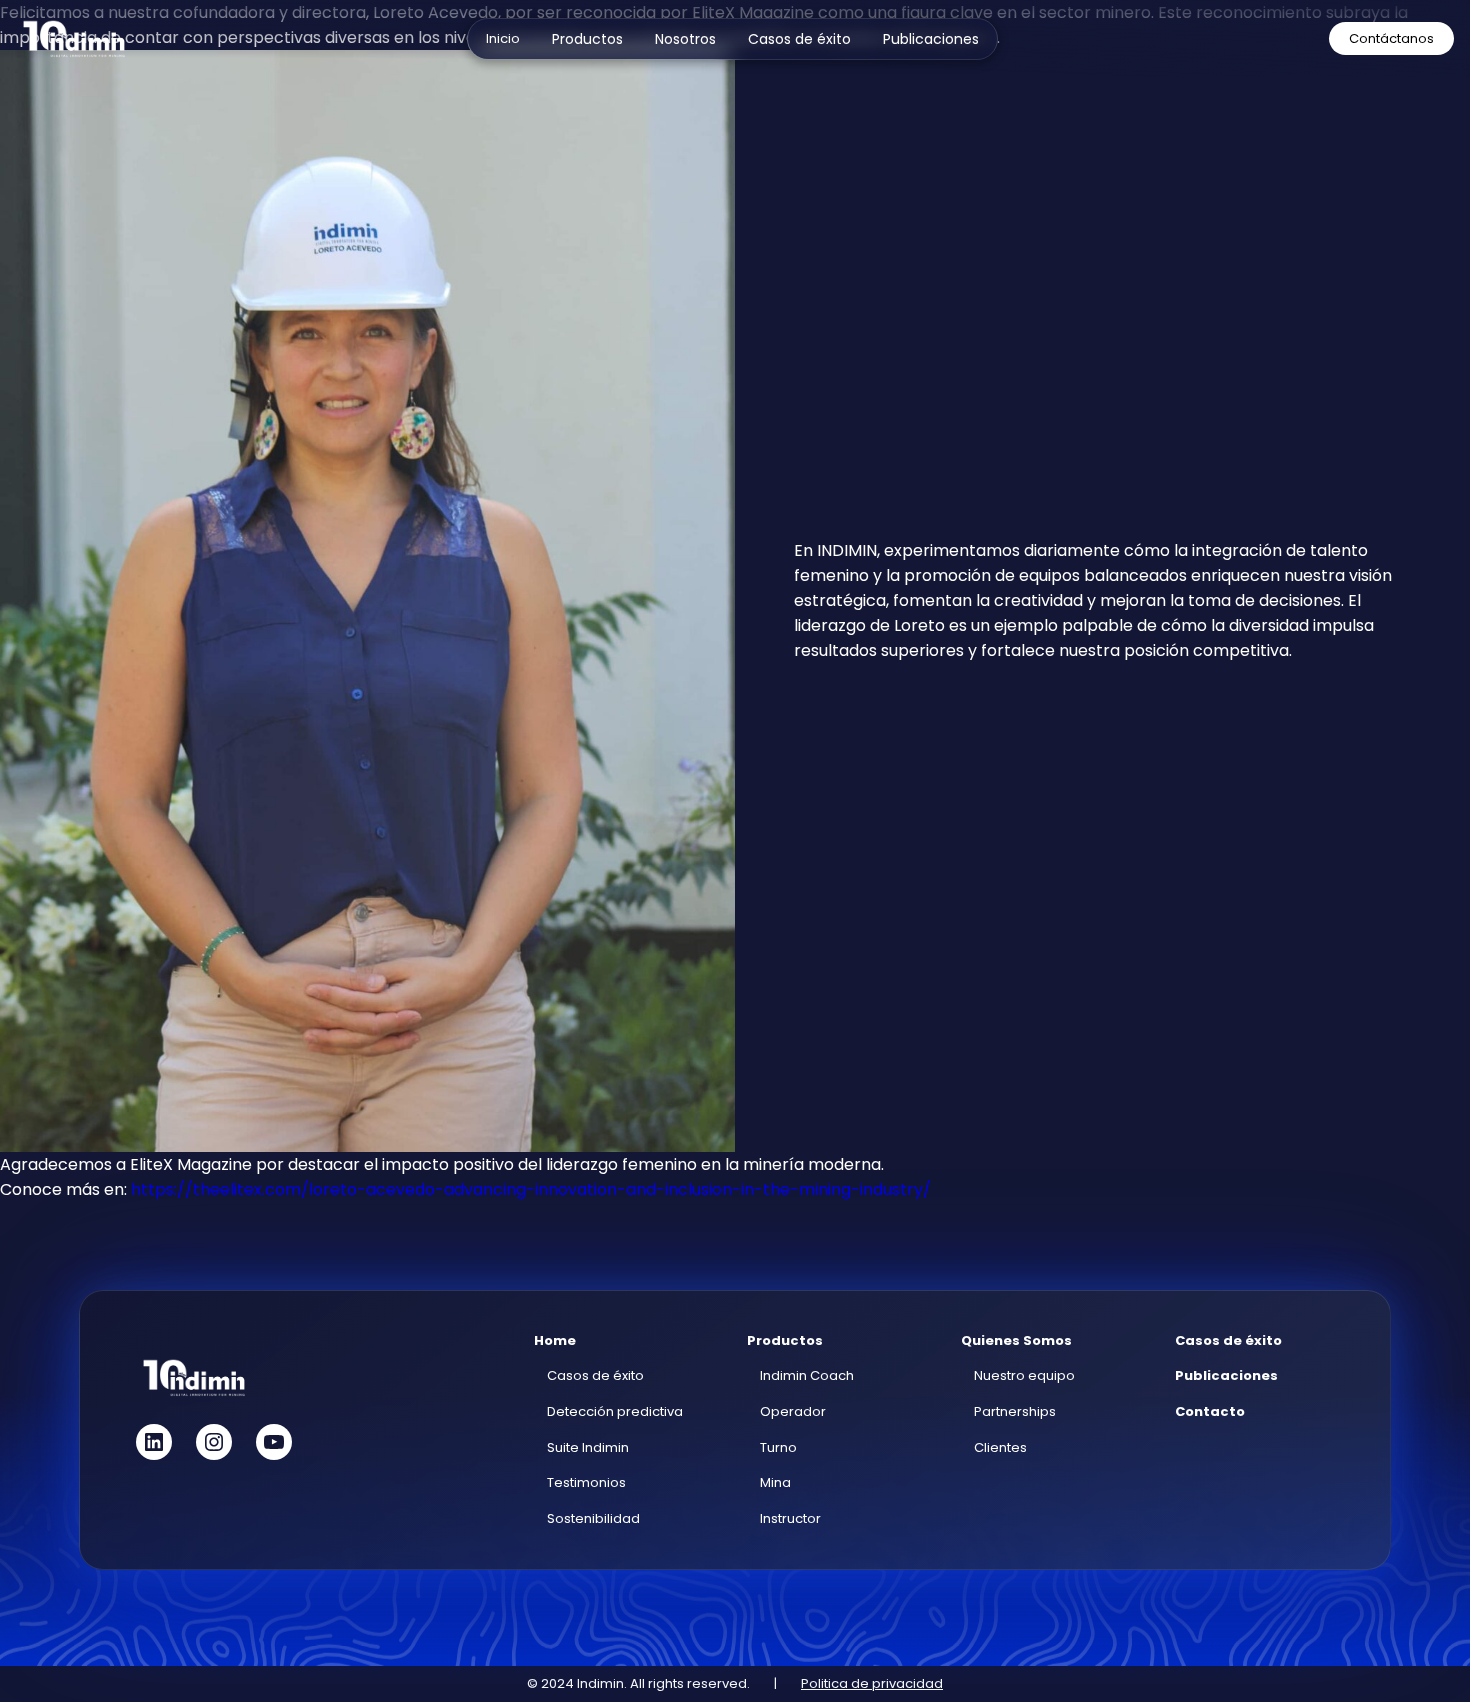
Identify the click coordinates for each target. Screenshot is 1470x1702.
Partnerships (1015, 1411)
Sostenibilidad (593, 1518)
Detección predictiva (615, 1411)
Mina (775, 1482)
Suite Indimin (588, 1447)
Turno (778, 1447)
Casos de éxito (595, 1375)
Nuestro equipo (1024, 1375)
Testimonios (586, 1482)
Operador (793, 1411)
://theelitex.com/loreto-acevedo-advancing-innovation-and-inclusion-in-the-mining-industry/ (552, 1189)
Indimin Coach (807, 1375)
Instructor (790, 1518)
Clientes (1000, 1447)
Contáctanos (1391, 38)
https (152, 1189)
